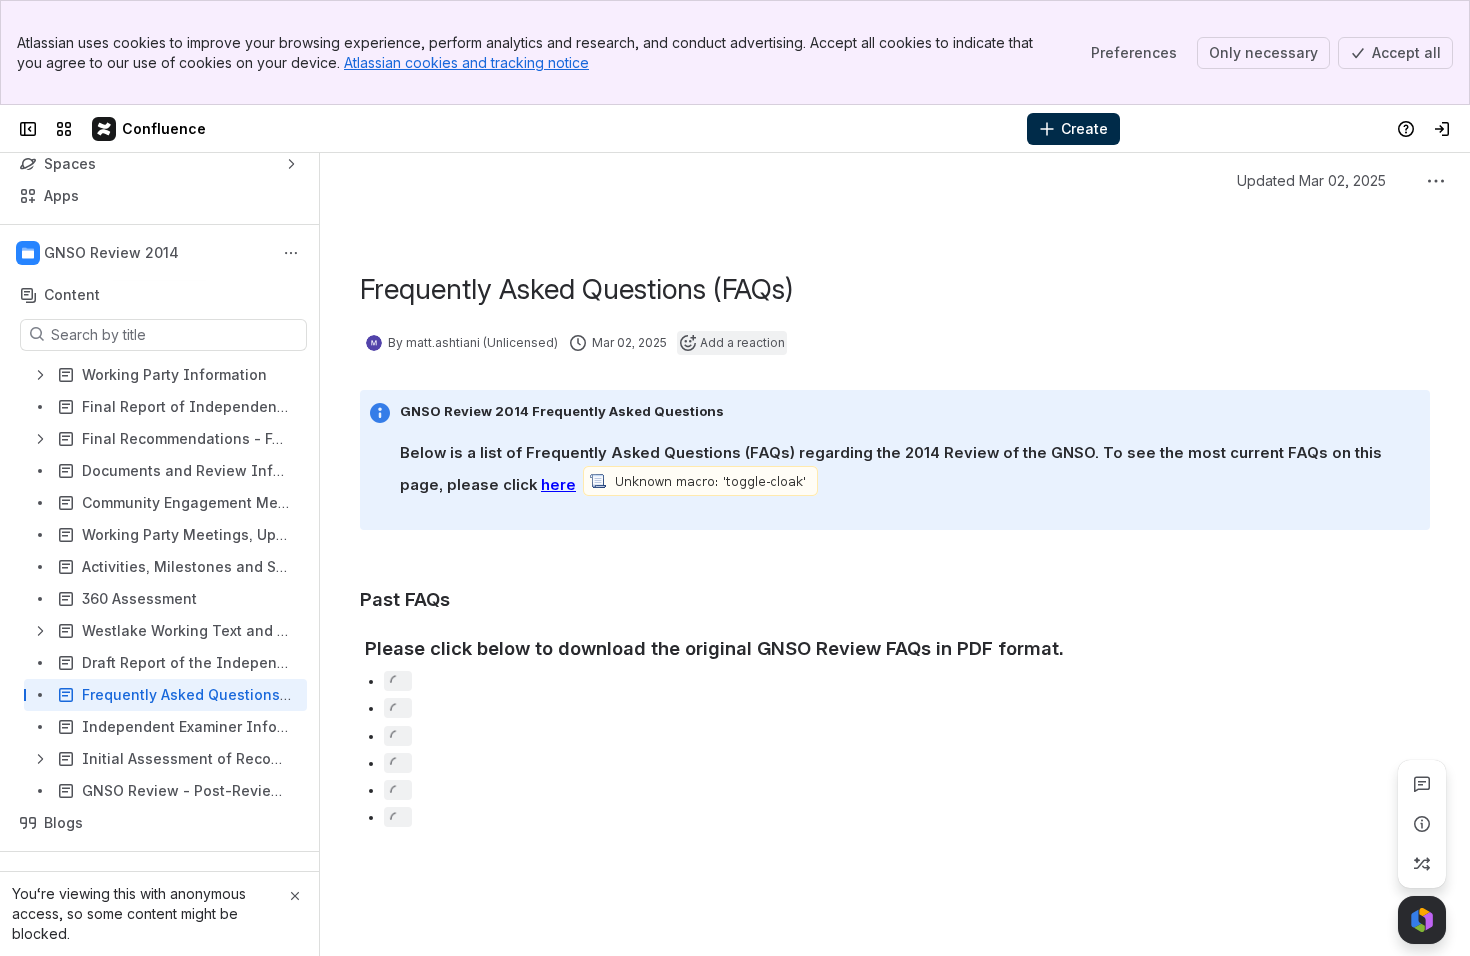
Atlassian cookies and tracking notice (466, 62)
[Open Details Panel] (1422, 824)
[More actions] (291, 253)
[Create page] (1422, 864)
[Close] (295, 896)
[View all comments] (1422, 784)
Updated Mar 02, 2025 (1311, 180)
